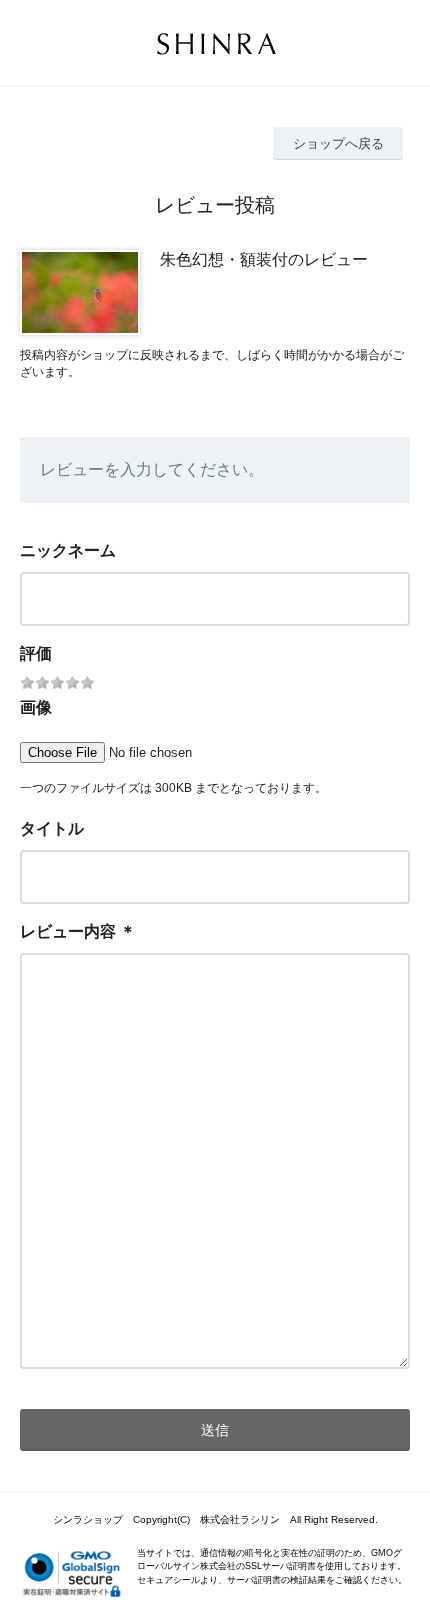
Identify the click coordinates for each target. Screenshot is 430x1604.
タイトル (52, 828)
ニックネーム (68, 550)
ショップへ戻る (338, 143)
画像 (36, 707)
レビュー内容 (68, 931)
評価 (36, 653)
